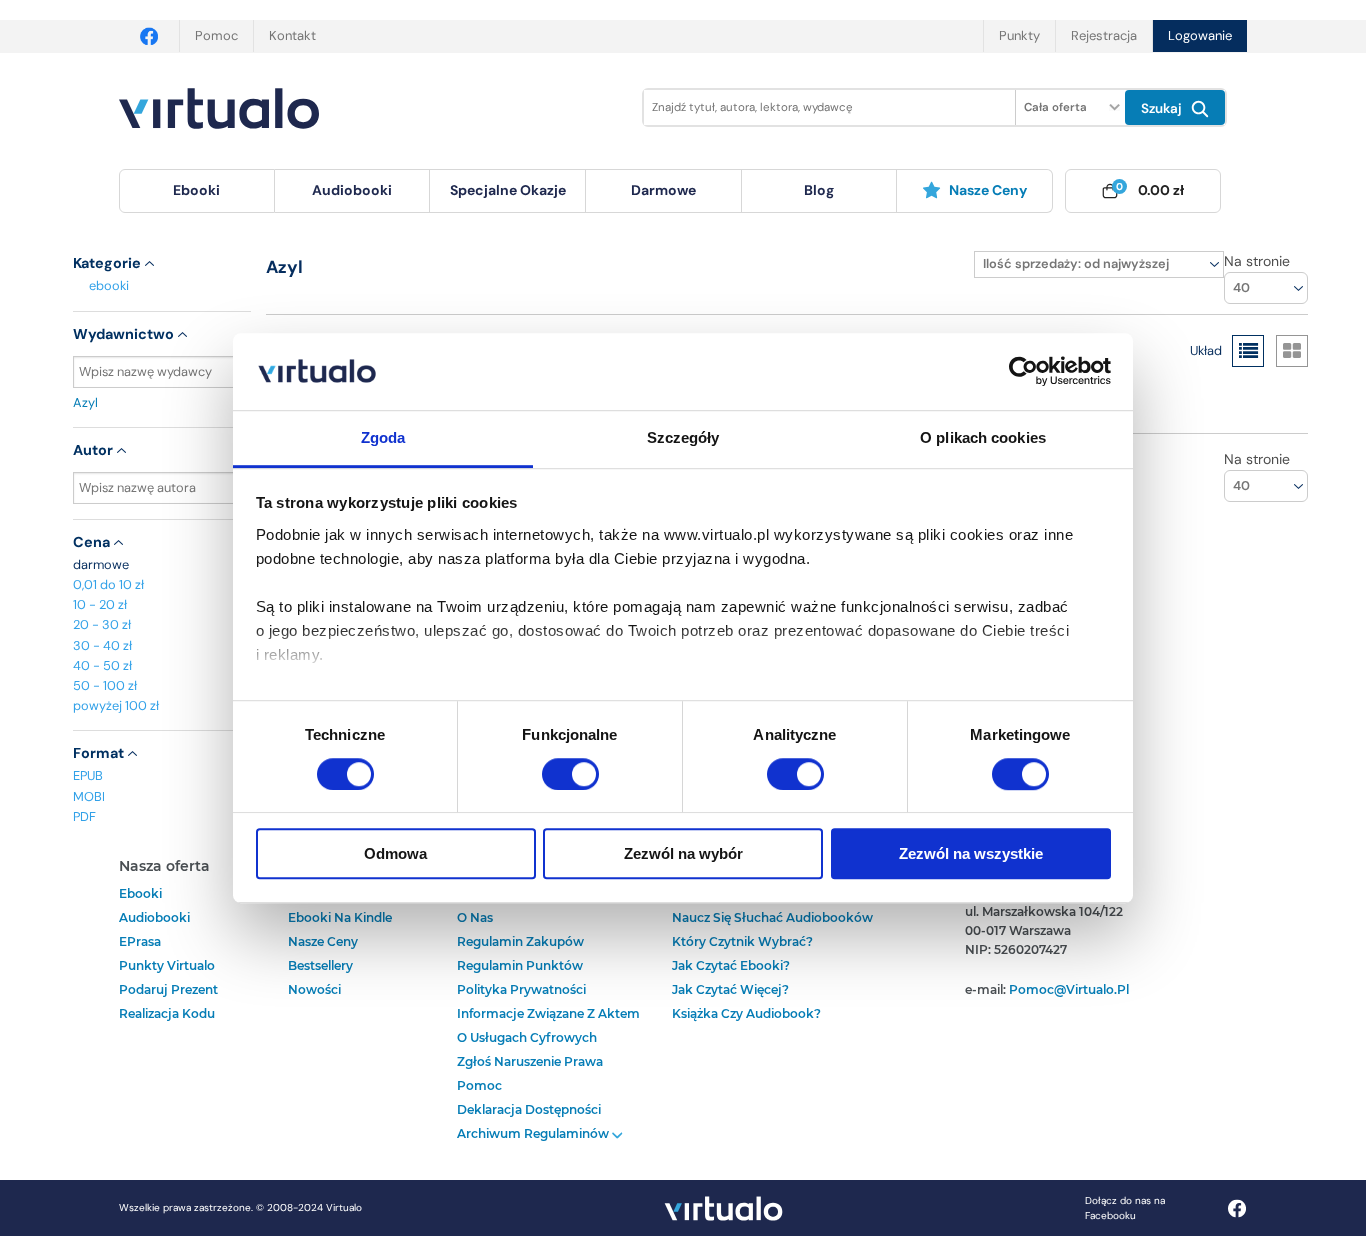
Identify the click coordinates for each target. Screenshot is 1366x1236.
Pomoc (216, 35)
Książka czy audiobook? (746, 1013)
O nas (475, 917)
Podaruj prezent (168, 989)
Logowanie (1200, 35)
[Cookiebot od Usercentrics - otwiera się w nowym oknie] (1023, 372)
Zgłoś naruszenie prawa (530, 1061)
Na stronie (1257, 261)
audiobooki (154, 917)
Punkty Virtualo (167, 965)
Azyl (85, 402)
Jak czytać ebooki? (731, 965)
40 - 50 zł (102, 665)
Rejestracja (1104, 35)
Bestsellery (320, 965)
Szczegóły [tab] (683, 437)
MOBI (89, 796)
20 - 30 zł (102, 624)
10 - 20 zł (100, 604)
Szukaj (1163, 108)
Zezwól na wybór (683, 853)
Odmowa (395, 853)
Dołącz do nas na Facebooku (1125, 1208)
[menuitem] (197, 191)
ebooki (109, 285)
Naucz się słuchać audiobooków (772, 917)
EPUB (88, 775)
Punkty (1019, 35)
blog (819, 190)
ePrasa (140, 941)
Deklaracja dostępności (529, 1109)
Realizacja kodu (167, 1013)
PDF (84, 816)
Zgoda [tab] (383, 437)
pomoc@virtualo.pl (1069, 989)
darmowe (663, 190)
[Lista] (1248, 351)
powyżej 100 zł (116, 705)
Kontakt (292, 35)
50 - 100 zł (105, 685)
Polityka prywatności (521, 989)
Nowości (314, 989)
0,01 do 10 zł (108, 584)
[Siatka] (1292, 351)
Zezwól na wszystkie (971, 853)
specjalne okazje (508, 190)
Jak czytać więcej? (730, 989)
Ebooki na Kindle (340, 917)
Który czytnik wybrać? (742, 941)
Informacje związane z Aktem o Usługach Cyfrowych (548, 1025)
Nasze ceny (988, 190)
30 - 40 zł (102, 645)
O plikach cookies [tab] (983, 437)
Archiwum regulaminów (534, 1133)
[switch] (570, 774)
